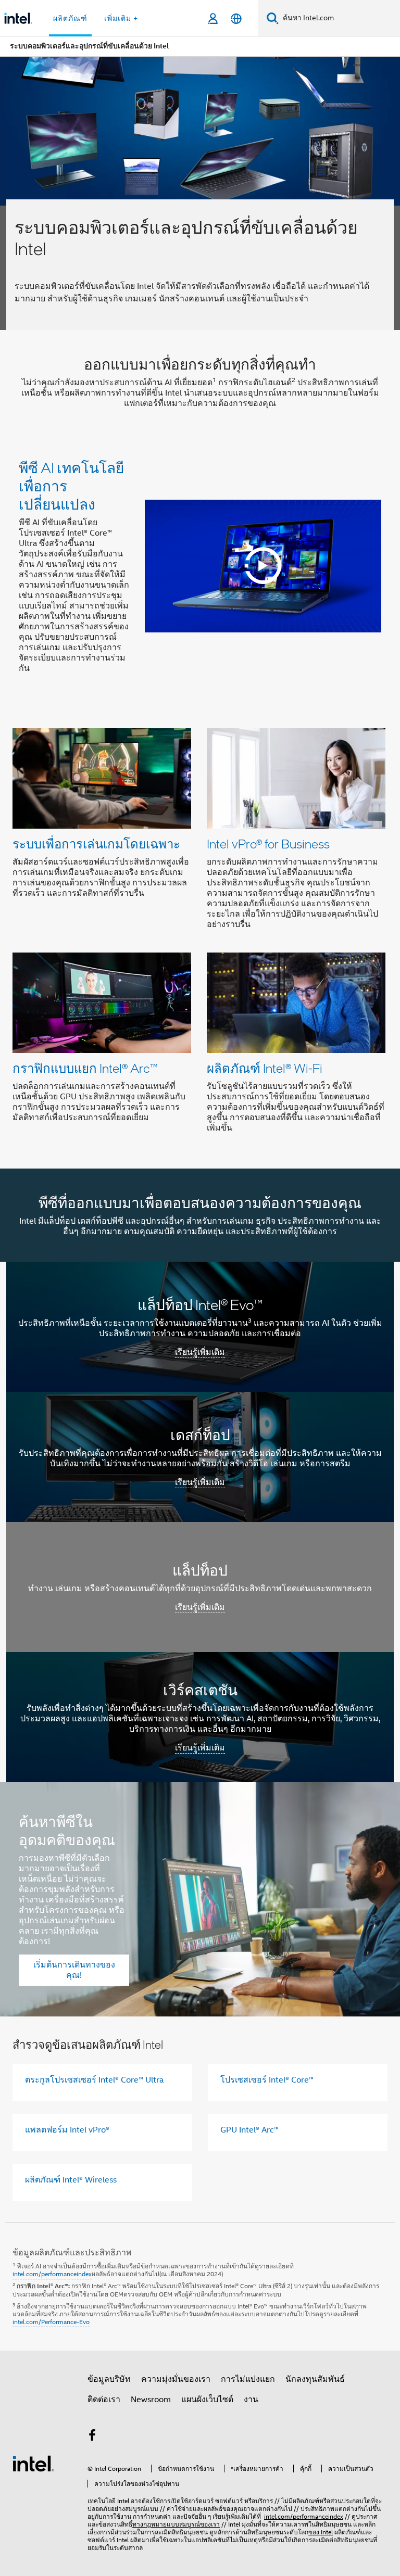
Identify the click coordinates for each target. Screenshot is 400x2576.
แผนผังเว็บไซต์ (207, 2400)
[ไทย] (236, 18)
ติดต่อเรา (104, 2400)
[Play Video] (263, 566)
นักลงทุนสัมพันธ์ (315, 2379)
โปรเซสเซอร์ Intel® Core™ (267, 2080)
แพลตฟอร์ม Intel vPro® (67, 2130)
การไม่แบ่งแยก (248, 2379)
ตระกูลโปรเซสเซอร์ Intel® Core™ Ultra (94, 2080)
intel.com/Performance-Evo (51, 2322)
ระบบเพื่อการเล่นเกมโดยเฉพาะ (96, 843)
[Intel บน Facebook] (92, 2437)
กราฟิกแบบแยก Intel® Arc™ (85, 1068)
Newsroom (151, 2400)
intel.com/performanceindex (52, 2274)
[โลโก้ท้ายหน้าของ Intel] (33, 2463)
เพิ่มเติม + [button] (121, 18)
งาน (251, 2400)
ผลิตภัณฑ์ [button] (70, 18)
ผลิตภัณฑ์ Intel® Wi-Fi (265, 1068)
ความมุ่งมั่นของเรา (176, 2379)
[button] (200, 934)
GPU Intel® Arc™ (249, 2130)
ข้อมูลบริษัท (109, 2379)
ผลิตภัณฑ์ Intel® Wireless (71, 2180)
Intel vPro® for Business (268, 843)
